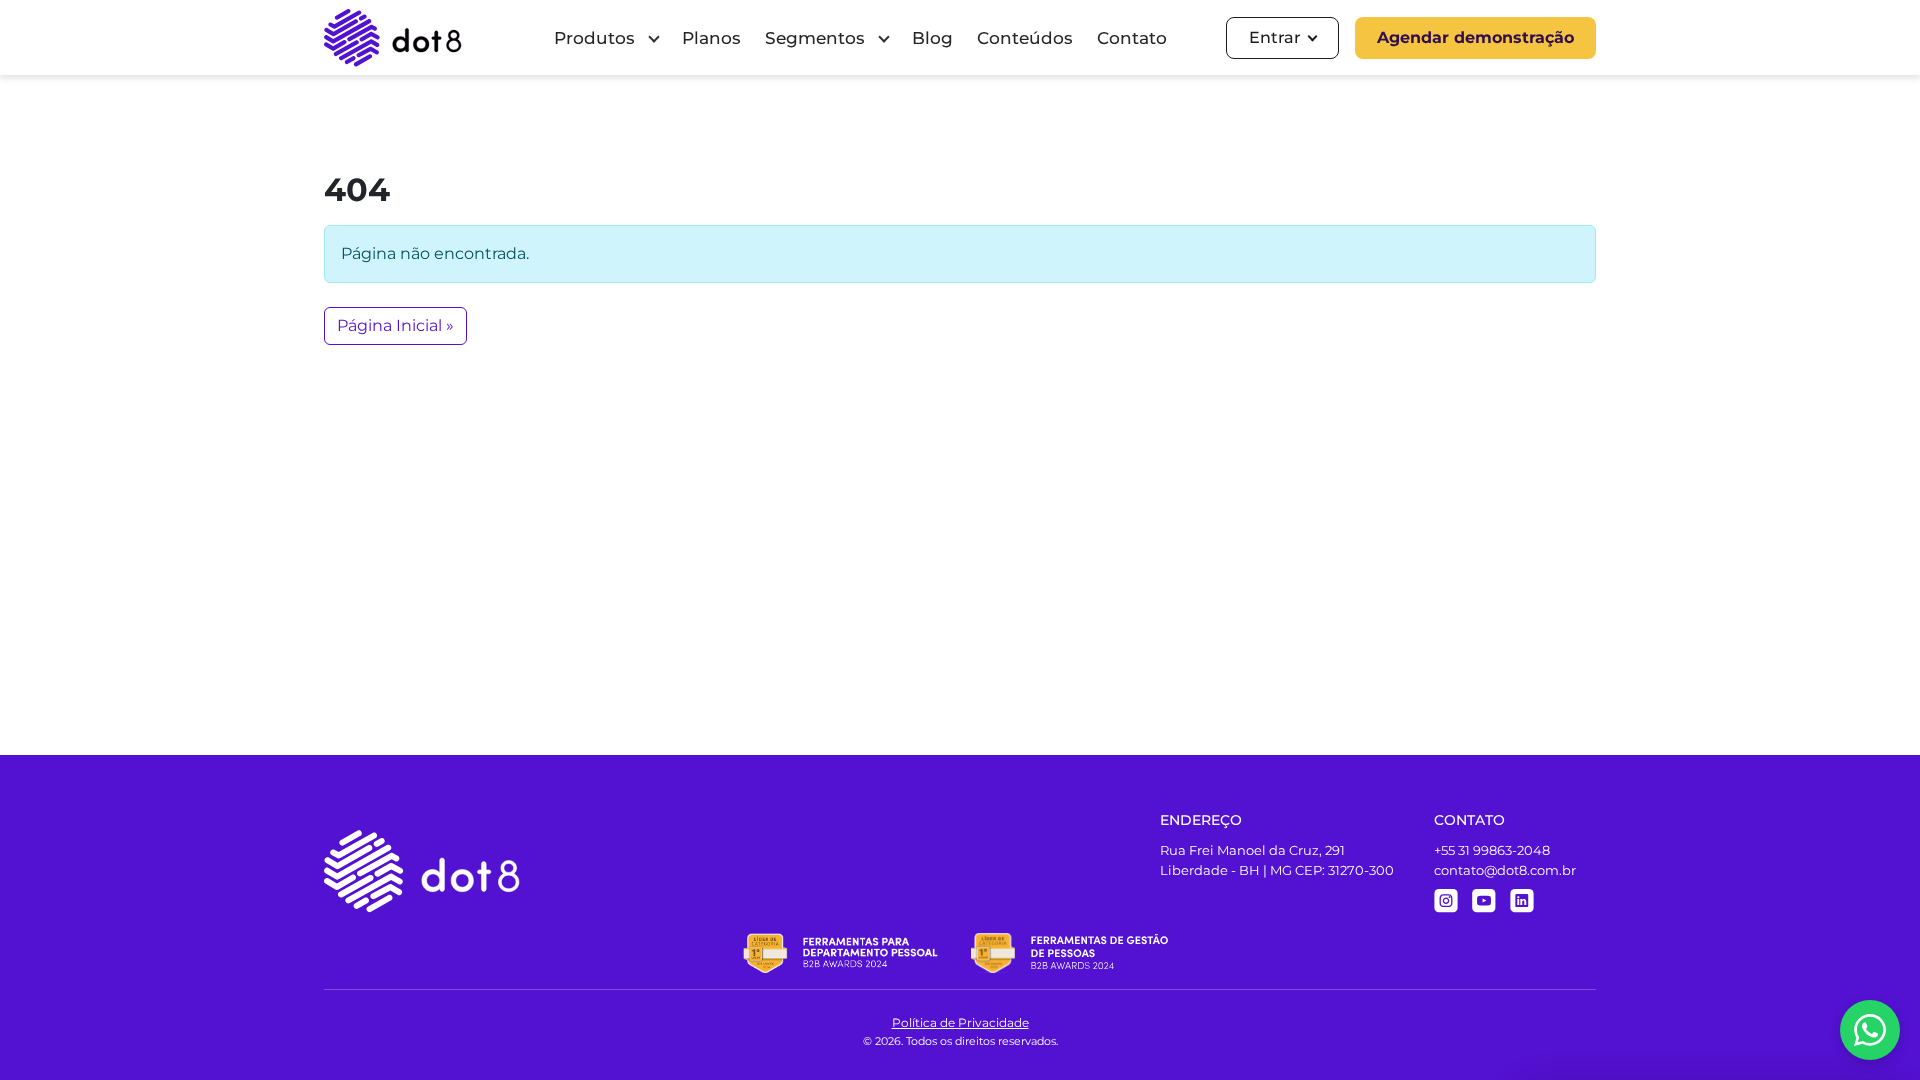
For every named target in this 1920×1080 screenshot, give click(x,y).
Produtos (594, 38)
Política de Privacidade (960, 1022)
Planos (711, 38)
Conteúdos (1025, 38)
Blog (932, 38)
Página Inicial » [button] (395, 325)
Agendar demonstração (1475, 37)
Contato (1132, 38)
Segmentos (815, 38)
